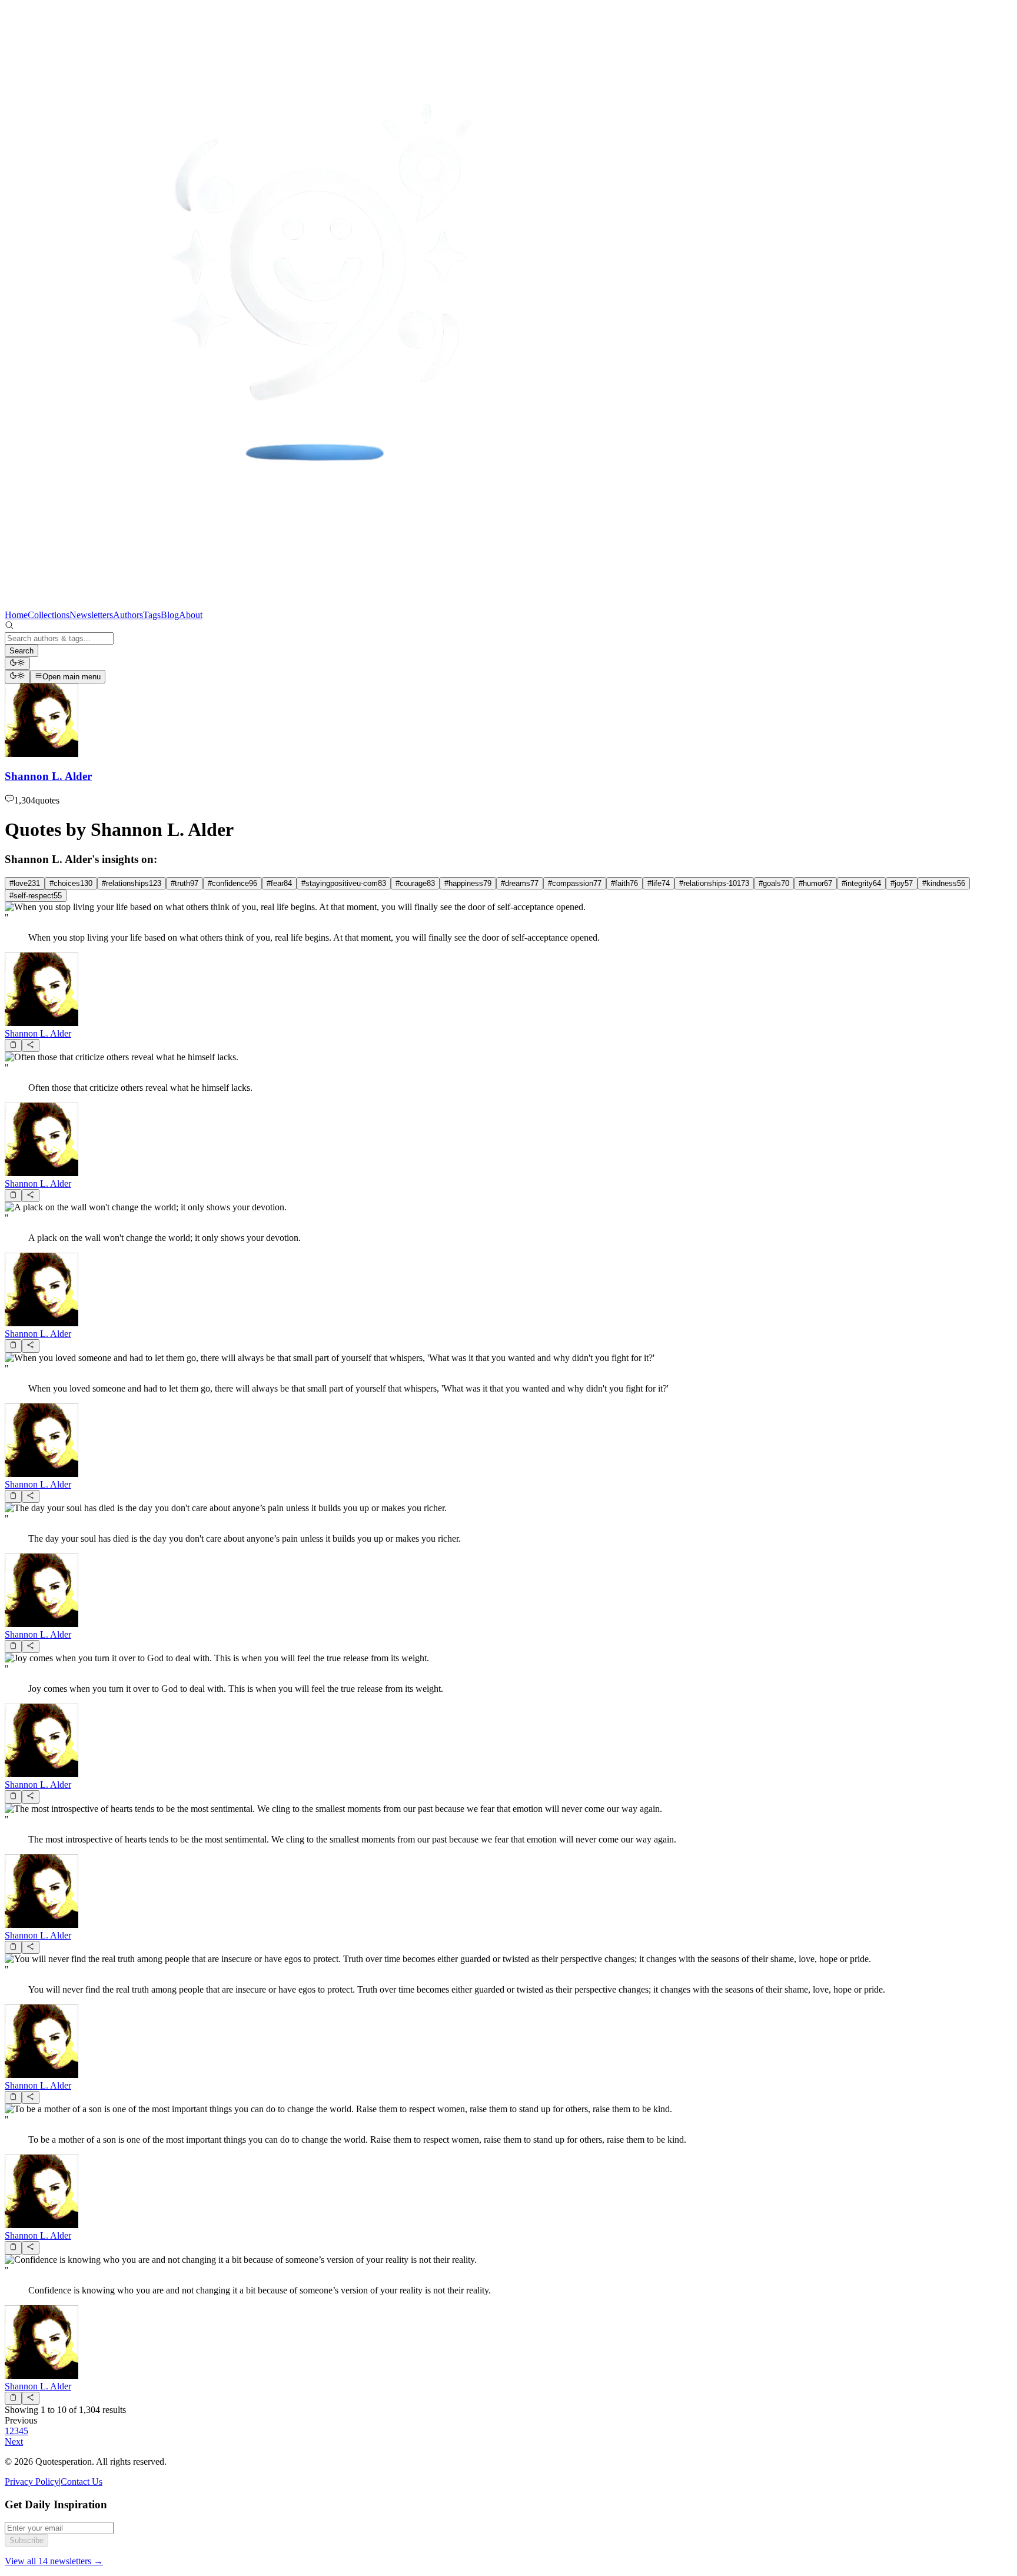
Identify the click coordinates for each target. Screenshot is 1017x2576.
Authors (128, 615)
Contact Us (82, 2482)
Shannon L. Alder (38, 1033)
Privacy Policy (32, 2482)
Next (14, 2441)
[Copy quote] (13, 1045)
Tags (152, 615)
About (191, 615)
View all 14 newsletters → (54, 2561)
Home (16, 615)
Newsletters (91, 615)
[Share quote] (30, 1045)
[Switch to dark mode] (17, 663)
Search (21, 651)
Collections (49, 615)
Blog (170, 615)
